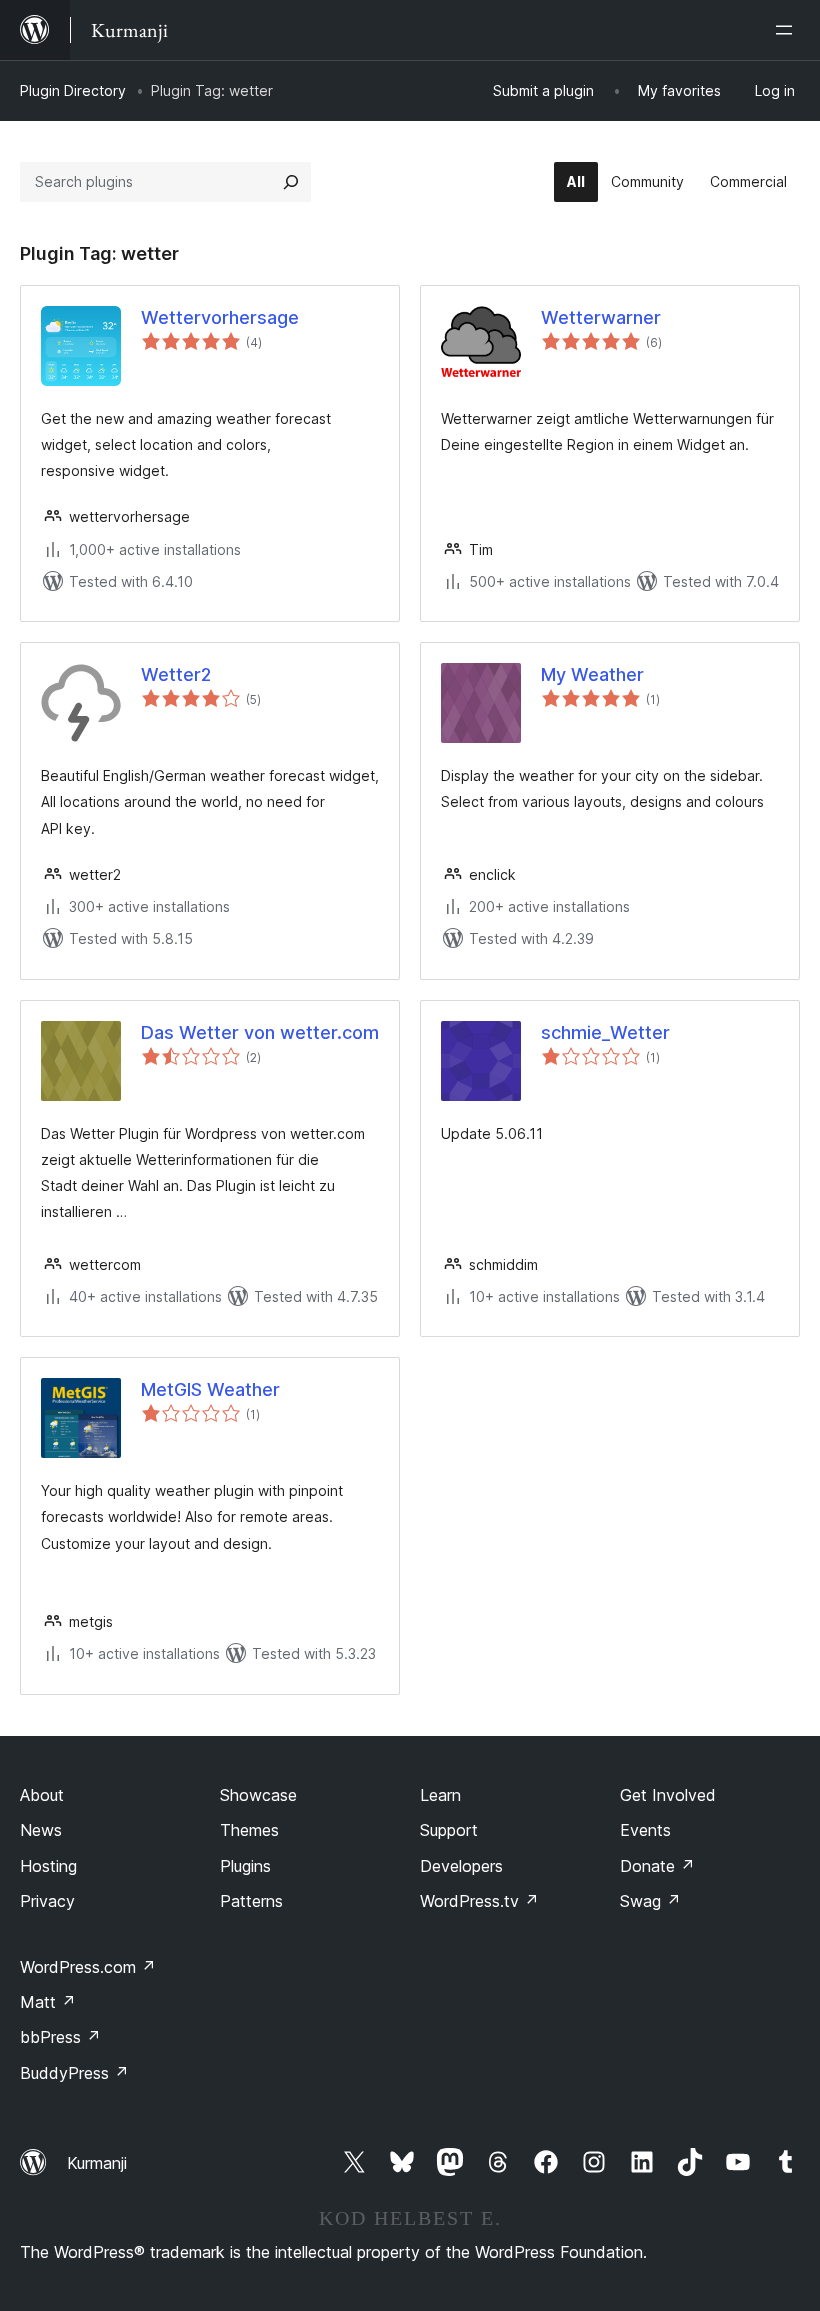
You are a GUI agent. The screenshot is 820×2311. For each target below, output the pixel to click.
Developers (461, 1866)
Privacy (47, 1901)
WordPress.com (88, 1967)
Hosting (48, 1866)
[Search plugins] (291, 182)
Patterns (251, 1901)
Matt (48, 2002)
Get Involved (668, 1795)
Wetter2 (176, 674)
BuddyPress (74, 2073)
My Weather (592, 674)
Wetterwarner (601, 317)
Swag (650, 1901)
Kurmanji (97, 2163)
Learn (440, 1795)
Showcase (258, 1795)
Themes (249, 1830)
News (41, 1830)
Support (449, 1830)
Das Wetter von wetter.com (260, 1032)
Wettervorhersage (220, 317)
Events (645, 1830)
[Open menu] (788, 30)
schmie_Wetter (605, 1032)
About (42, 1795)
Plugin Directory (73, 90)
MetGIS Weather (210, 1389)
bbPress (60, 2037)
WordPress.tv (479, 1901)
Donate (657, 1866)
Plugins (245, 1866)
